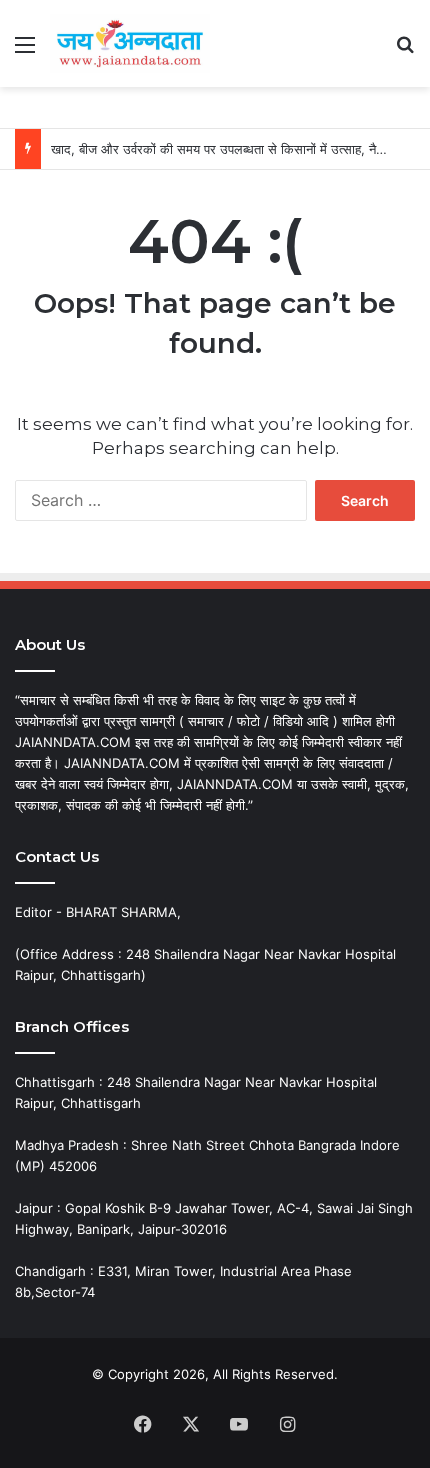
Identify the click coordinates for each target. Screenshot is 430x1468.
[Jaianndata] (130, 43)
